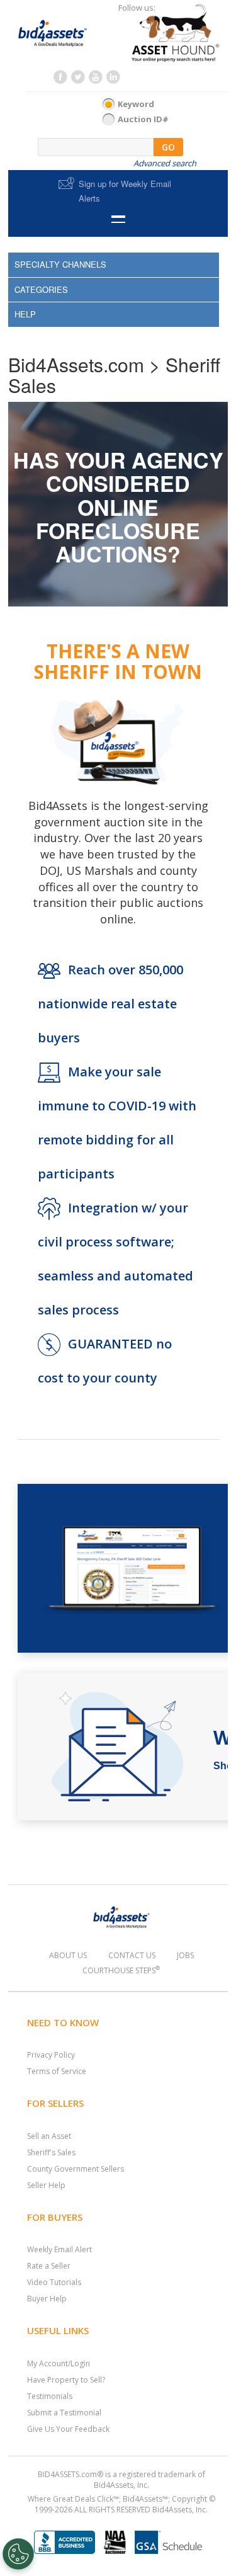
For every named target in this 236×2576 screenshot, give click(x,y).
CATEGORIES (41, 289)
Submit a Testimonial (64, 2413)
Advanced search (165, 163)
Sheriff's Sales (51, 2152)
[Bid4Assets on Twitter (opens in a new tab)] (77, 80)
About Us (68, 1955)
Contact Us (132, 1955)
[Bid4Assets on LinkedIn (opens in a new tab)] (113, 80)
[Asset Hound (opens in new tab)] (165, 33)
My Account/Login (59, 2363)
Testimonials (50, 2396)
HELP (25, 314)
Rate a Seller (49, 2266)
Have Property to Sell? (66, 2380)
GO (168, 147)
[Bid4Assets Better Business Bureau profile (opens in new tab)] (65, 2539)
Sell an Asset (49, 2136)
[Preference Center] (18, 2554)
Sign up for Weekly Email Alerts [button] (125, 191)
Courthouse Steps (121, 1970)
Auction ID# (143, 119)
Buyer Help (47, 2299)
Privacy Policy (51, 2055)
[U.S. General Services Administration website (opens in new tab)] (168, 2539)
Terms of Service (57, 2071)
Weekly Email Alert (59, 2249)
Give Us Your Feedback (68, 2429)
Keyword (136, 104)
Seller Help (46, 2185)
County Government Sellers (76, 2169)
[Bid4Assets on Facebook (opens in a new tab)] (60, 80)
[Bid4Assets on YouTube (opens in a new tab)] (95, 80)
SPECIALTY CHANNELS (60, 264)
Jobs (185, 1955)
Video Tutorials (54, 2282)
